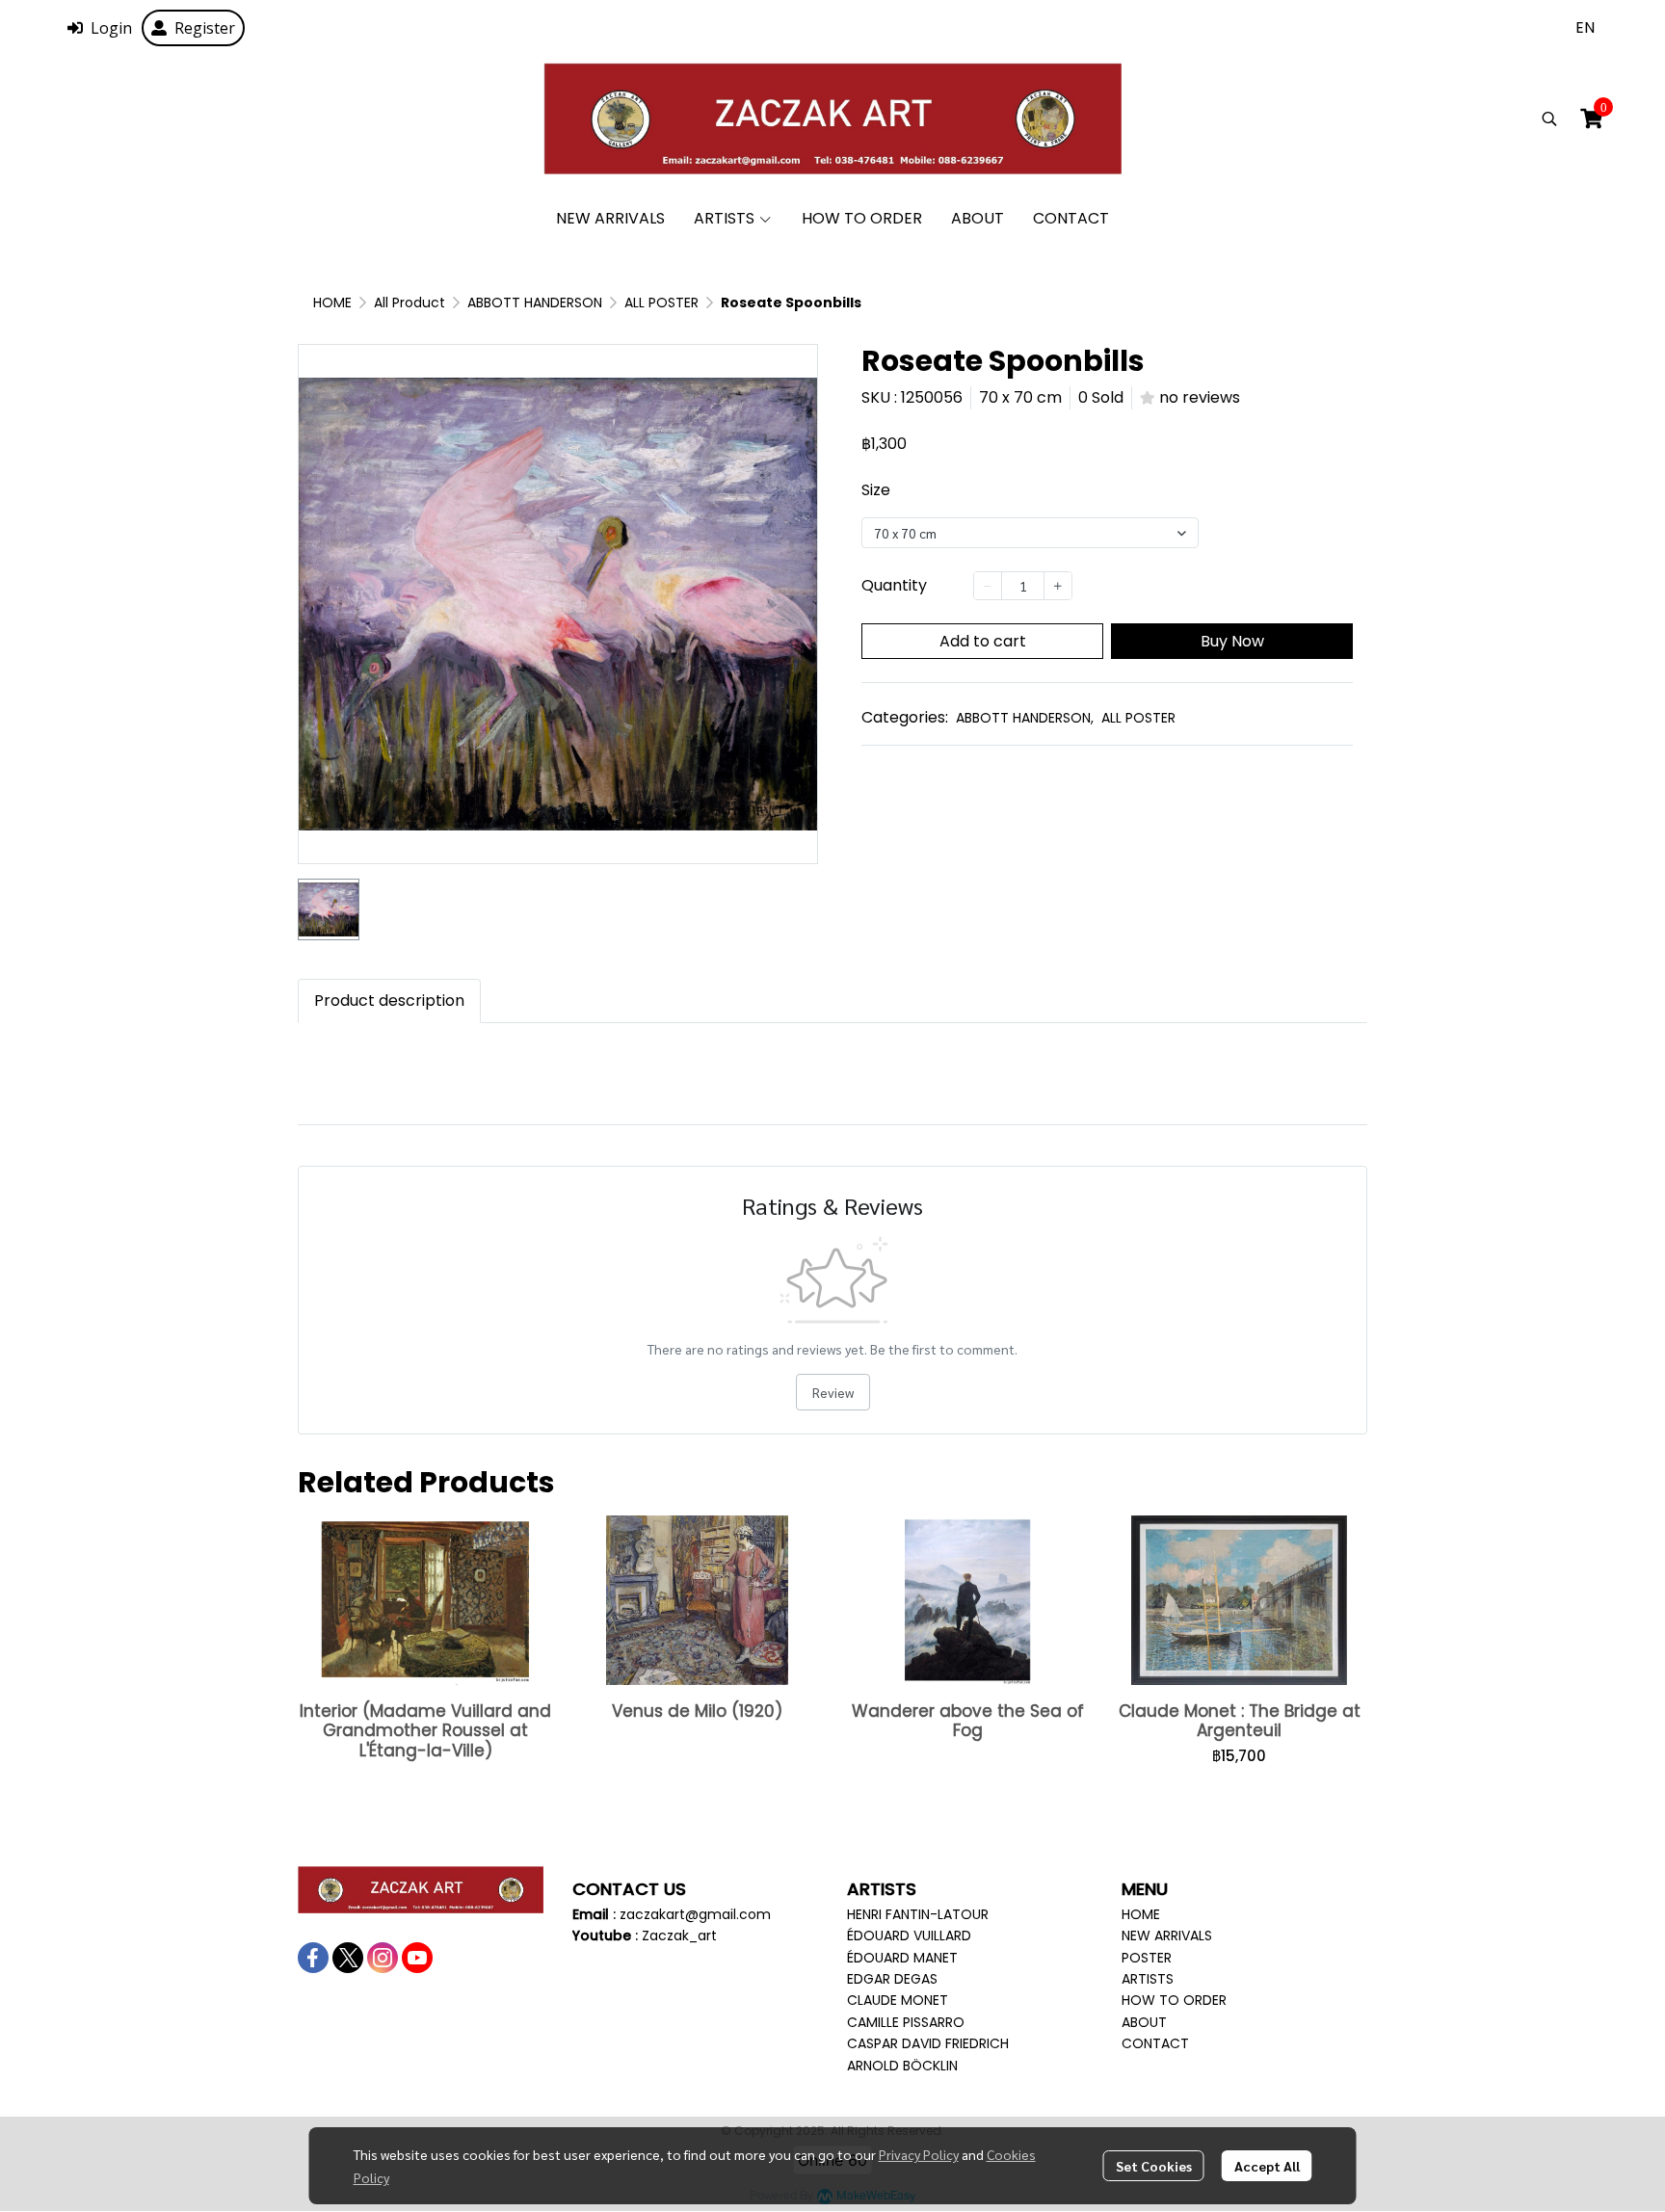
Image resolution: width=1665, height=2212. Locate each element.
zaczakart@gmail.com (695, 1914)
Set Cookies (1154, 2166)
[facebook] (313, 1958)
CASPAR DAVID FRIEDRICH (928, 2043)
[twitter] (348, 1958)
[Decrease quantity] (988, 586)
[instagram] (383, 1958)
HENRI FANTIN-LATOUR (918, 1914)
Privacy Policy (919, 2154)
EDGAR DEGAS (892, 1979)
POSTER (1147, 1958)
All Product (410, 303)
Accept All (1267, 2166)
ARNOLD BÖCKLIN (902, 2066)
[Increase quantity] (1058, 586)
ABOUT (1144, 2022)
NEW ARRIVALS (1167, 1935)
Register (205, 28)
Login (111, 28)
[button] (1585, 27)
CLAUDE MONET (898, 2000)
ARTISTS (1148, 1979)
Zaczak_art (679, 1935)
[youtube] (417, 1958)
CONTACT (1155, 2043)
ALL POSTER (661, 303)
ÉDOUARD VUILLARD (909, 1935)
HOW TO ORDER (1174, 2000)
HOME (332, 303)
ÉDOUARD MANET (902, 1958)
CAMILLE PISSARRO (906, 2022)
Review (833, 1392)
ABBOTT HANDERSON (535, 303)
